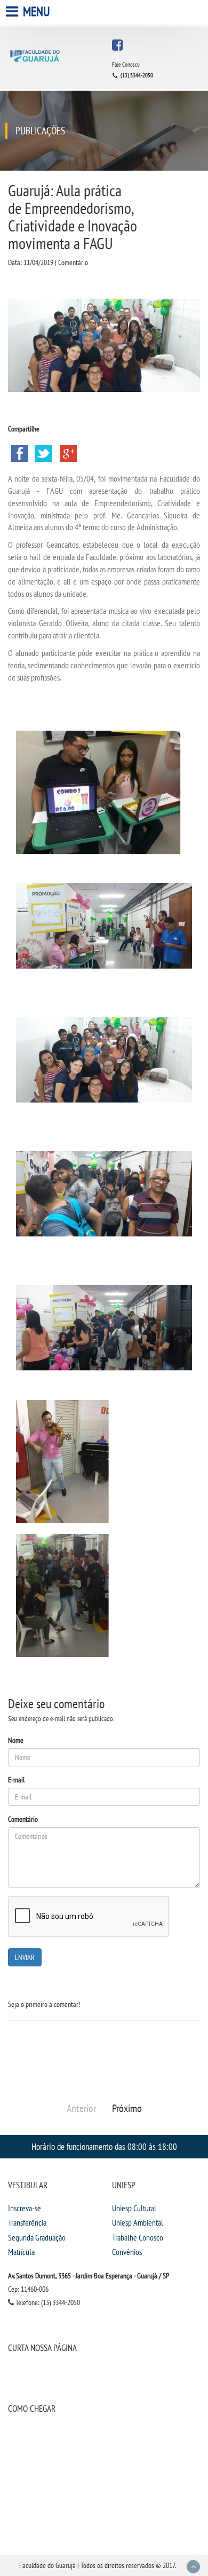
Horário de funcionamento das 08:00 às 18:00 (104, 2146)
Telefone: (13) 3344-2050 (47, 2302)
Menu (35, 11)
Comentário (23, 1819)
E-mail (16, 1780)
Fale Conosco (126, 65)
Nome (16, 1740)
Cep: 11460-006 (28, 2289)
